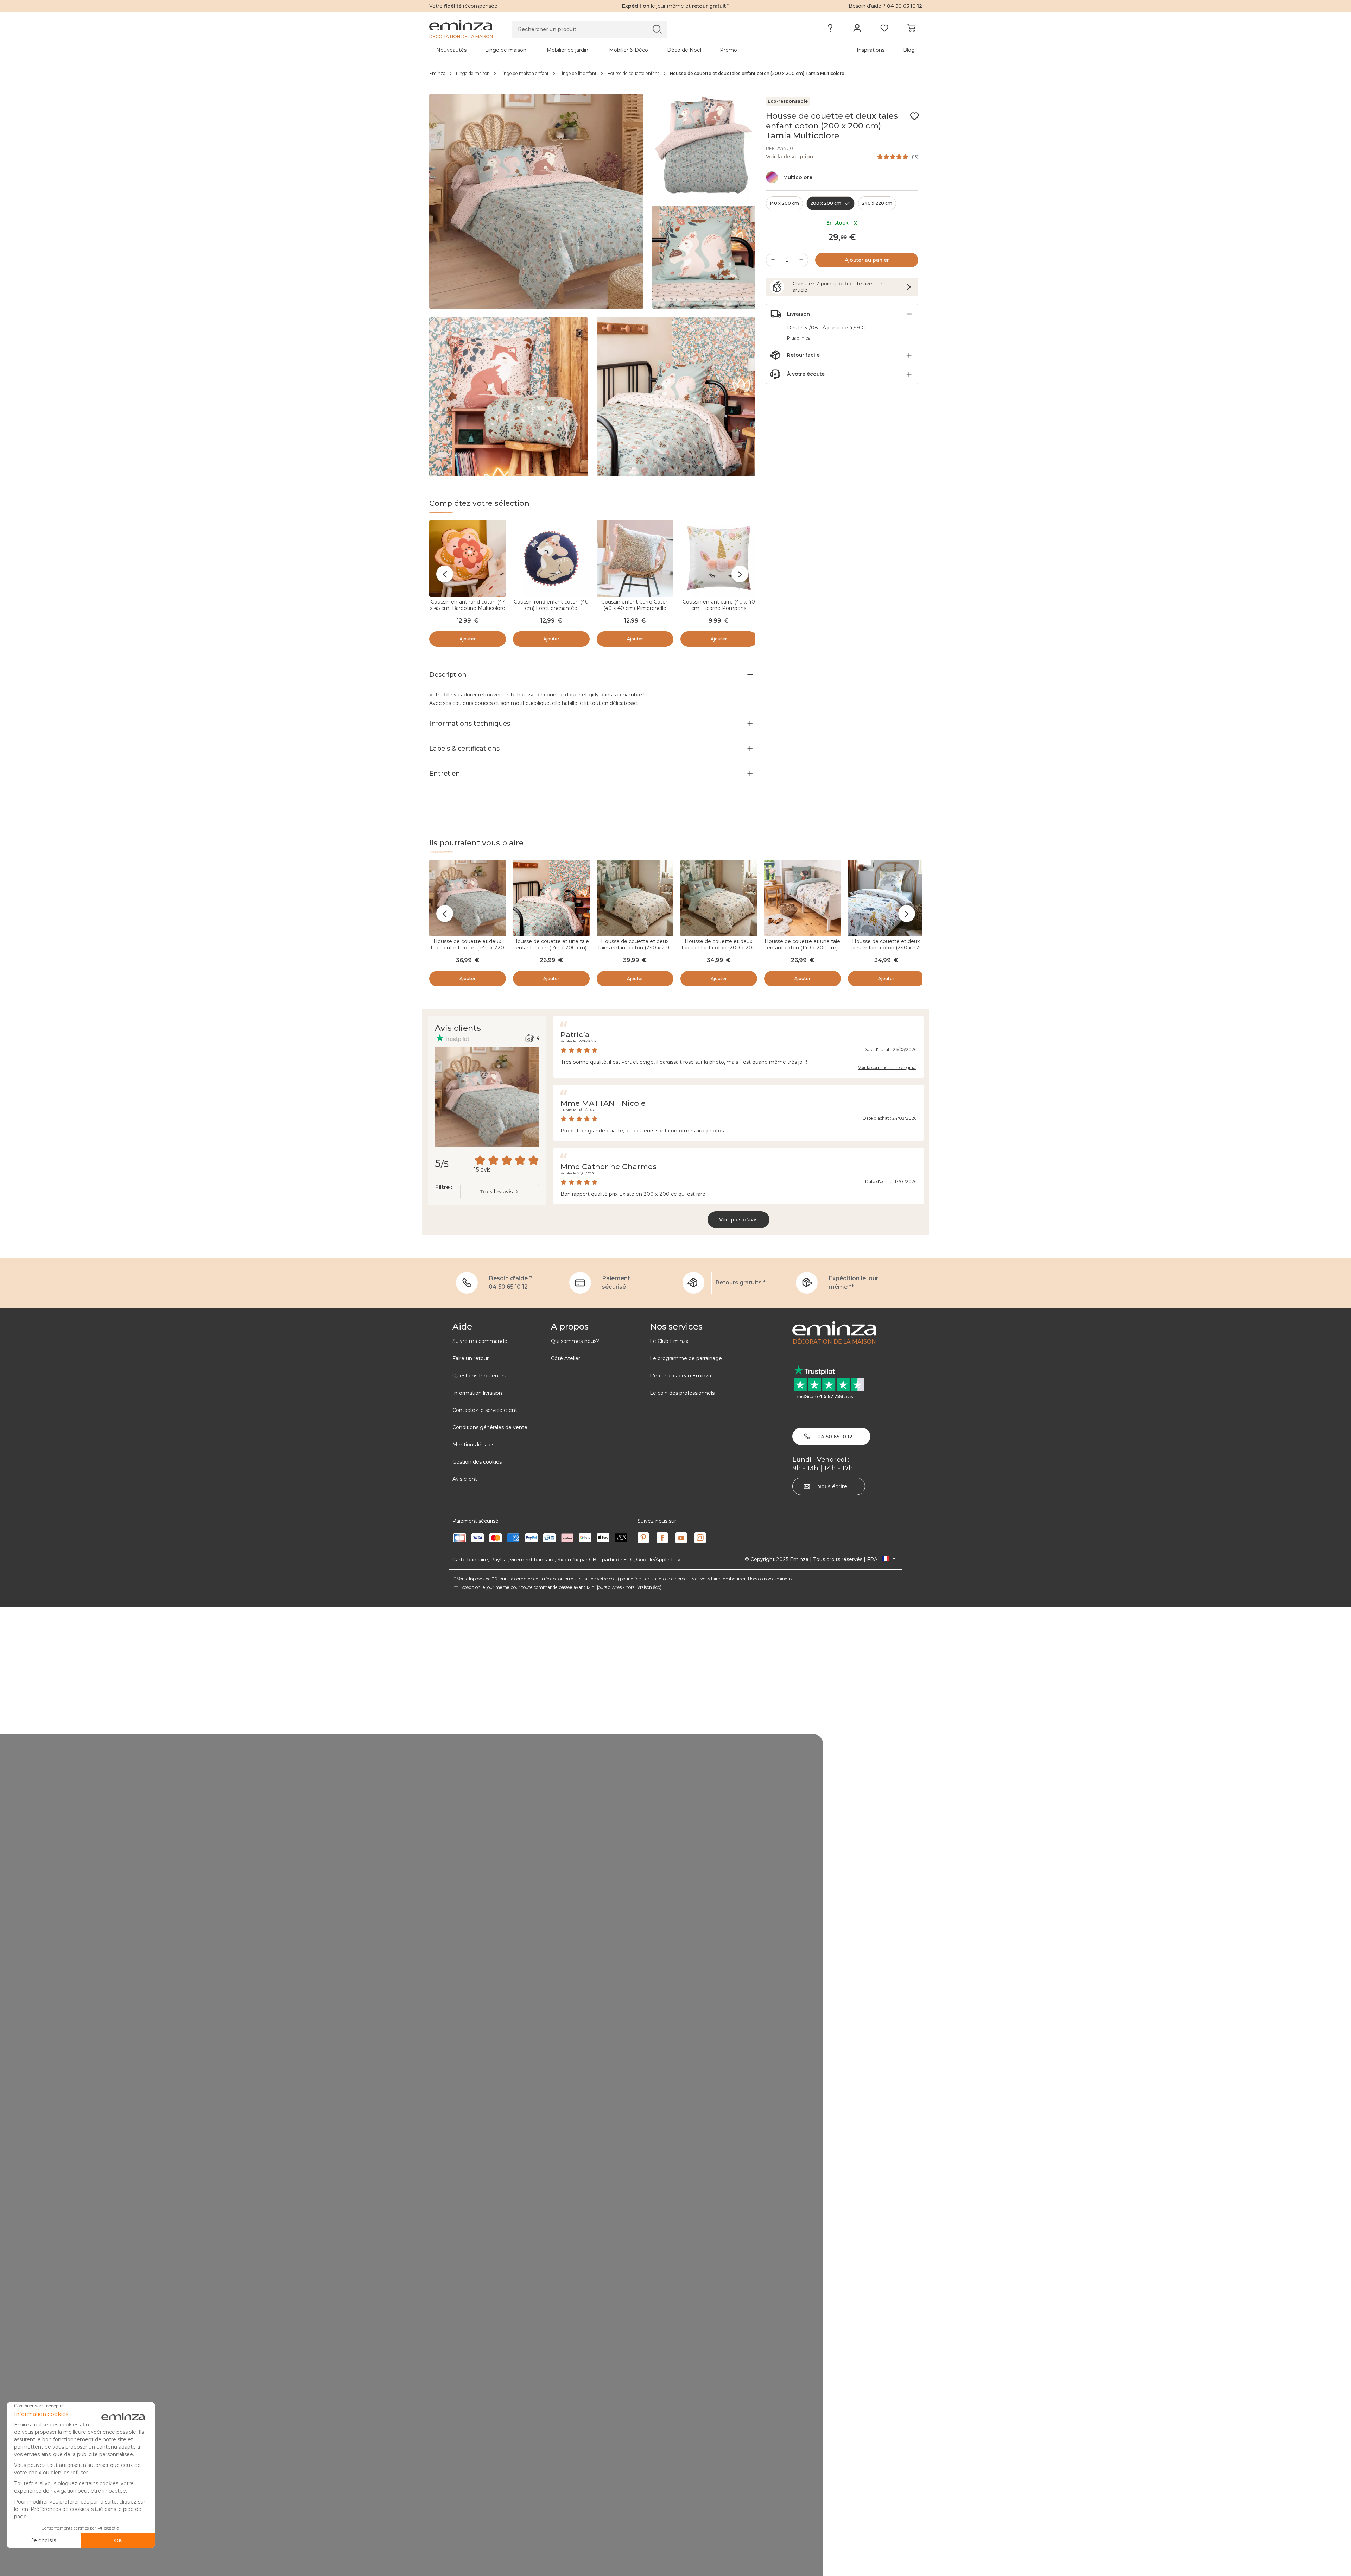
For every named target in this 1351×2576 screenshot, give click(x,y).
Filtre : (443, 1187)
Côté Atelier (566, 1358)
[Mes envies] (884, 30)
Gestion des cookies (477, 1462)
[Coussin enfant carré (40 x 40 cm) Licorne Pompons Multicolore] (719, 558)
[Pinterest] (643, 1538)
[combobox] (500, 1192)
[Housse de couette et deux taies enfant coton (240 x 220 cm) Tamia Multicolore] (468, 898)
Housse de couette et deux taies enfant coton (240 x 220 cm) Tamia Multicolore (467, 948)
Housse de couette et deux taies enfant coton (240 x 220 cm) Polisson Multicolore (635, 948)
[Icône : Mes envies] (914, 116)
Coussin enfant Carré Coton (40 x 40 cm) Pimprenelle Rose (635, 608)
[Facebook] (662, 1538)
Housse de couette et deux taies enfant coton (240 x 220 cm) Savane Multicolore (886, 948)
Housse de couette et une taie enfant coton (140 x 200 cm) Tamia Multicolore (551, 948)
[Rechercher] (657, 29)
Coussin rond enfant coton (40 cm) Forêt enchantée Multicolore (551, 608)
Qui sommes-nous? (575, 1341)
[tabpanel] (615, 50)
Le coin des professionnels (682, 1393)
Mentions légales (473, 1445)
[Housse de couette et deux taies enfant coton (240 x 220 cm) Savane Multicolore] (886, 898)
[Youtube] (681, 1538)
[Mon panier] (911, 30)
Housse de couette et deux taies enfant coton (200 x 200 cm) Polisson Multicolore (719, 948)
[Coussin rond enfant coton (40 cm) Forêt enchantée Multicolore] (551, 558)
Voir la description (789, 157)
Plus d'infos (798, 338)
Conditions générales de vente (490, 1427)
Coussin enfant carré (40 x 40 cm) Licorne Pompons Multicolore (719, 608)
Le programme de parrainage (686, 1358)
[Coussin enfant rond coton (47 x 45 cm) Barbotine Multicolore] (468, 558)
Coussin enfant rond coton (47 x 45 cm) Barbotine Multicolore (468, 605)
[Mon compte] (857, 30)
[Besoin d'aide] (830, 30)
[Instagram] (700, 1538)
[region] (676, 74)
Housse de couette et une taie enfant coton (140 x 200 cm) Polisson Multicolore (802, 948)
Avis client (465, 1479)
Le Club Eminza (669, 1341)
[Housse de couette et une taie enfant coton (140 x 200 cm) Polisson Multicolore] (803, 898)
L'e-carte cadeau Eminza (680, 1376)
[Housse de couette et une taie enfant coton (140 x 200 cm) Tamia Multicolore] (551, 898)
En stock (839, 223)
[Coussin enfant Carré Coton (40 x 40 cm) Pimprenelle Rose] (635, 558)
